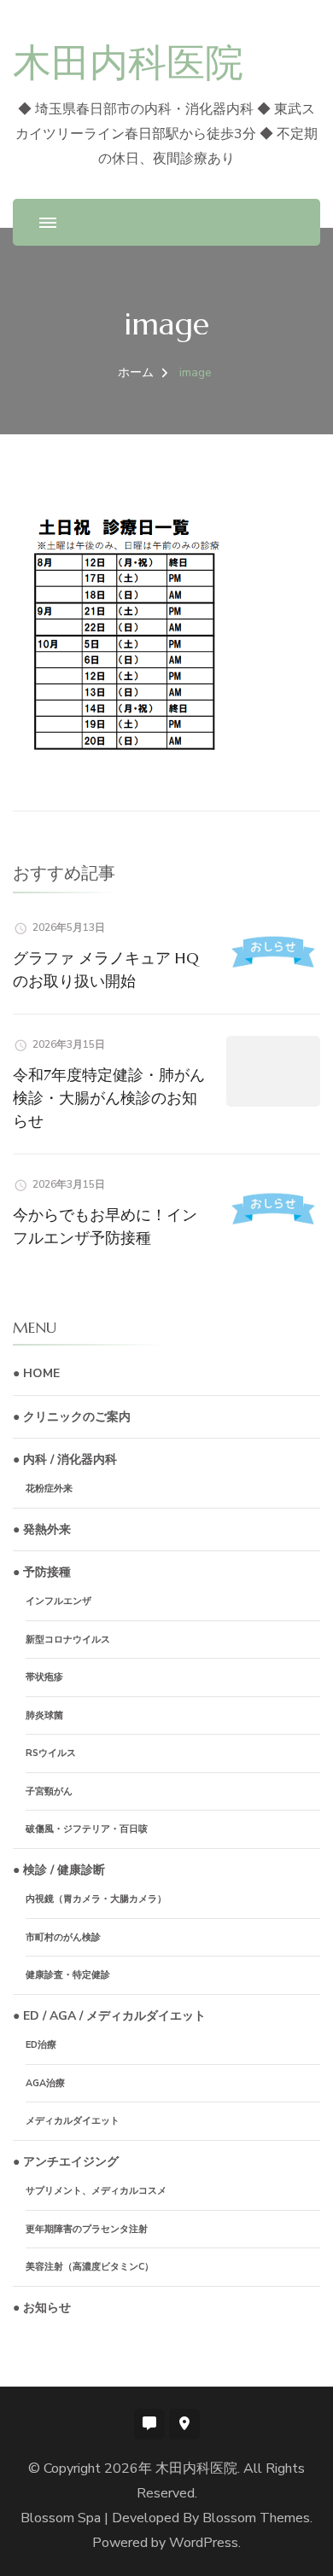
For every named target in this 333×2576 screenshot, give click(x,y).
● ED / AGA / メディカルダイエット (109, 2016)
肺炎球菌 (44, 1715)
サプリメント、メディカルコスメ (96, 2191)
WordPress (204, 2543)
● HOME (36, 1373)
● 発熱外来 (42, 1529)
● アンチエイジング (66, 2162)
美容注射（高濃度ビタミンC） (90, 2267)
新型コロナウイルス (68, 1640)
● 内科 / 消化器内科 (65, 1460)
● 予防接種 (42, 1572)
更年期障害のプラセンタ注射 (87, 2229)
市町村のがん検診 (63, 1937)
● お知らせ (42, 2308)
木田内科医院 (128, 63)
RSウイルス (51, 1753)
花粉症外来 (49, 1489)
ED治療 (41, 2045)
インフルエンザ (58, 1601)
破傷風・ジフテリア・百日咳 (87, 1829)
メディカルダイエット (73, 2121)
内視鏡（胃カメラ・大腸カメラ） (96, 1899)
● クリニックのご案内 (72, 1417)
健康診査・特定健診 (68, 1975)
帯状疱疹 (44, 1677)
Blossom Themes (256, 2518)
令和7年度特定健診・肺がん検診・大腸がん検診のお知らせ (109, 1098)
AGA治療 (45, 2083)
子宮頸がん (49, 1791)
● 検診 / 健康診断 (59, 1870)
